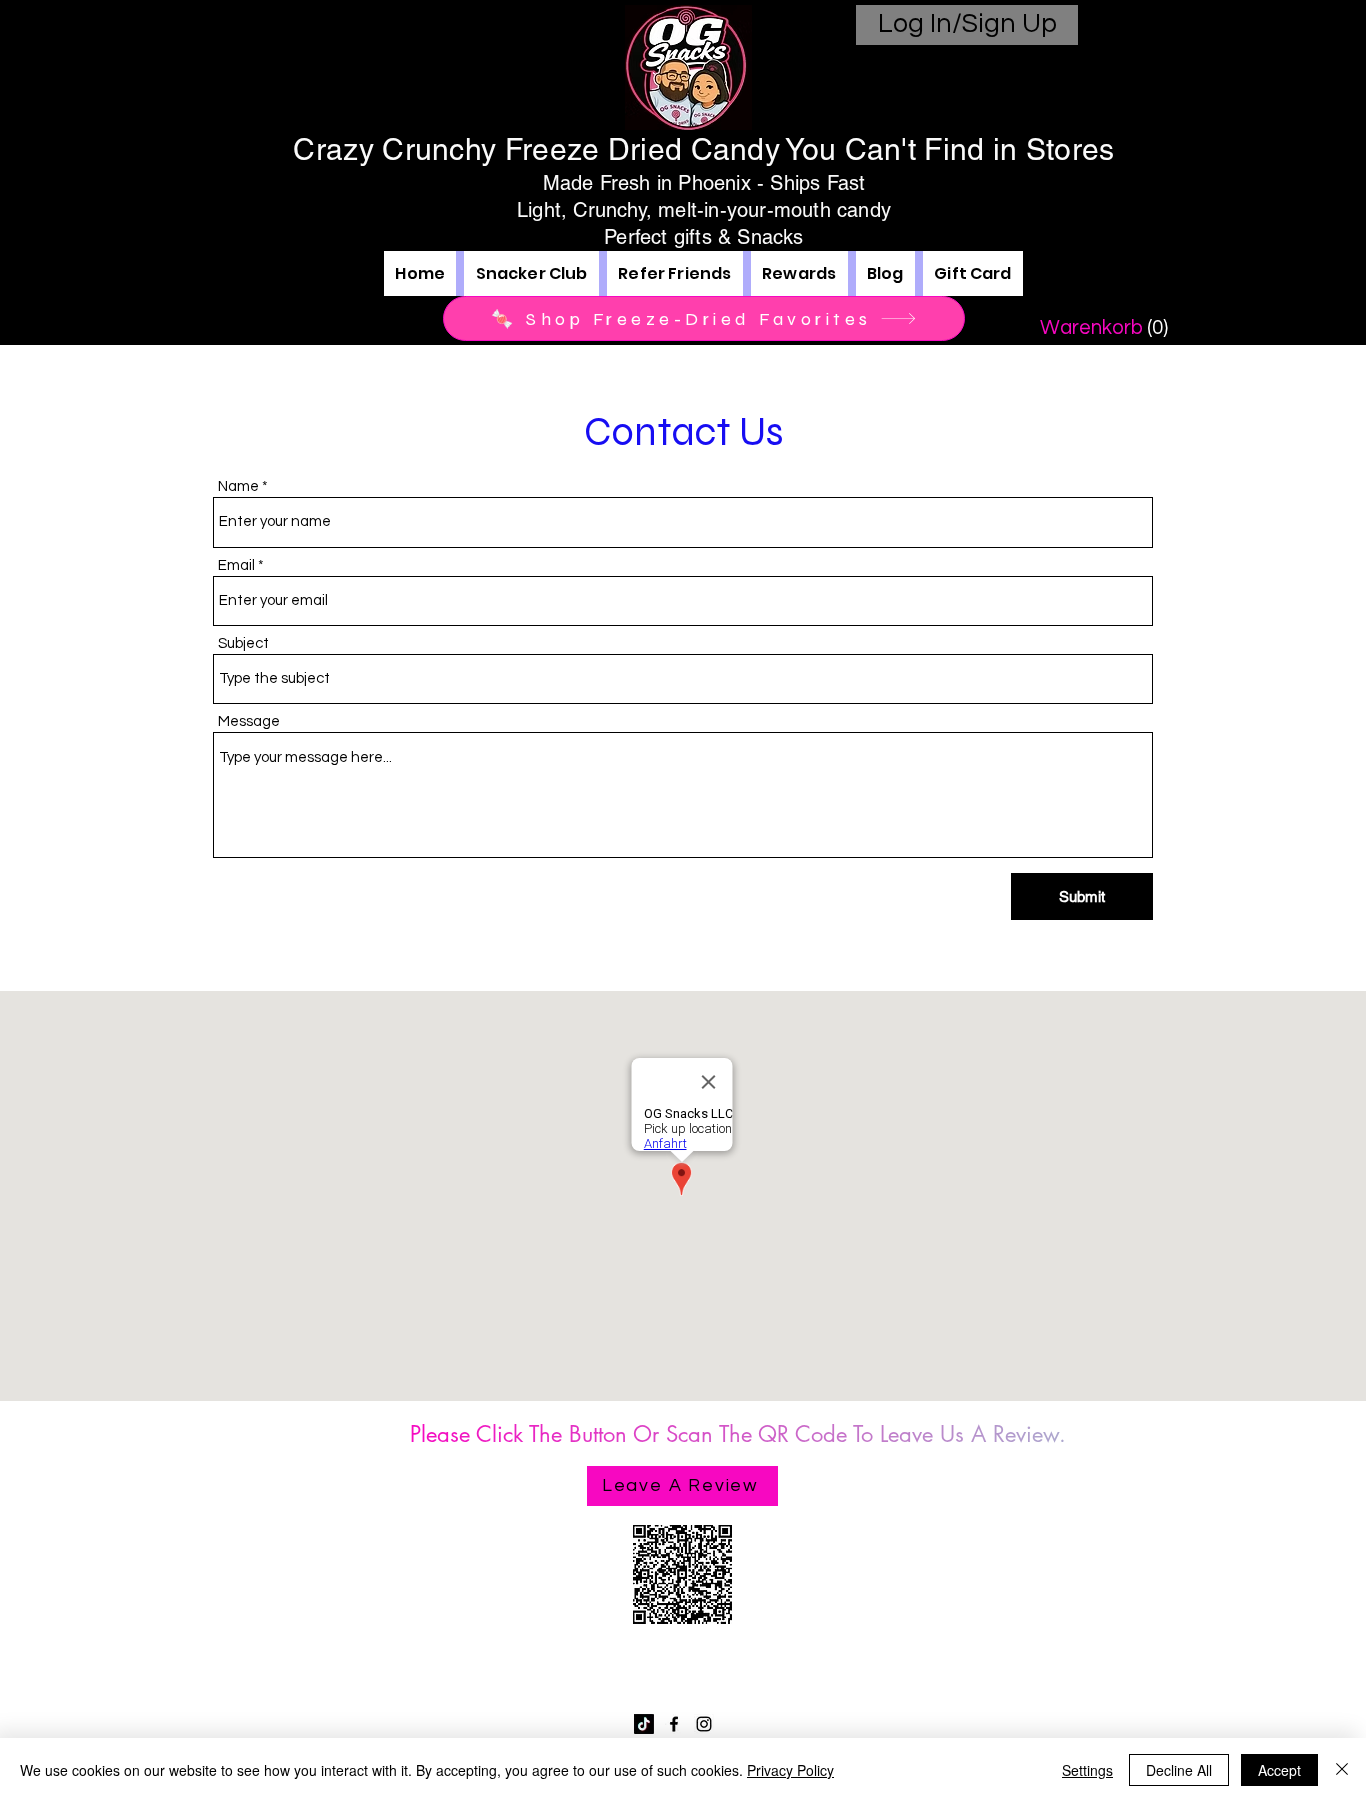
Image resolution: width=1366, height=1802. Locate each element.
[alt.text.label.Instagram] (704, 1724)
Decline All (1179, 1770)
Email (236, 565)
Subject (243, 643)
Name (238, 486)
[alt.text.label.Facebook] (674, 1724)
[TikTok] (644, 1724)
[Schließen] (1342, 1770)
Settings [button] (1087, 1770)
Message (249, 721)
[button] (1097, 327)
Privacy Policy (790, 1770)
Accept (1279, 1770)
